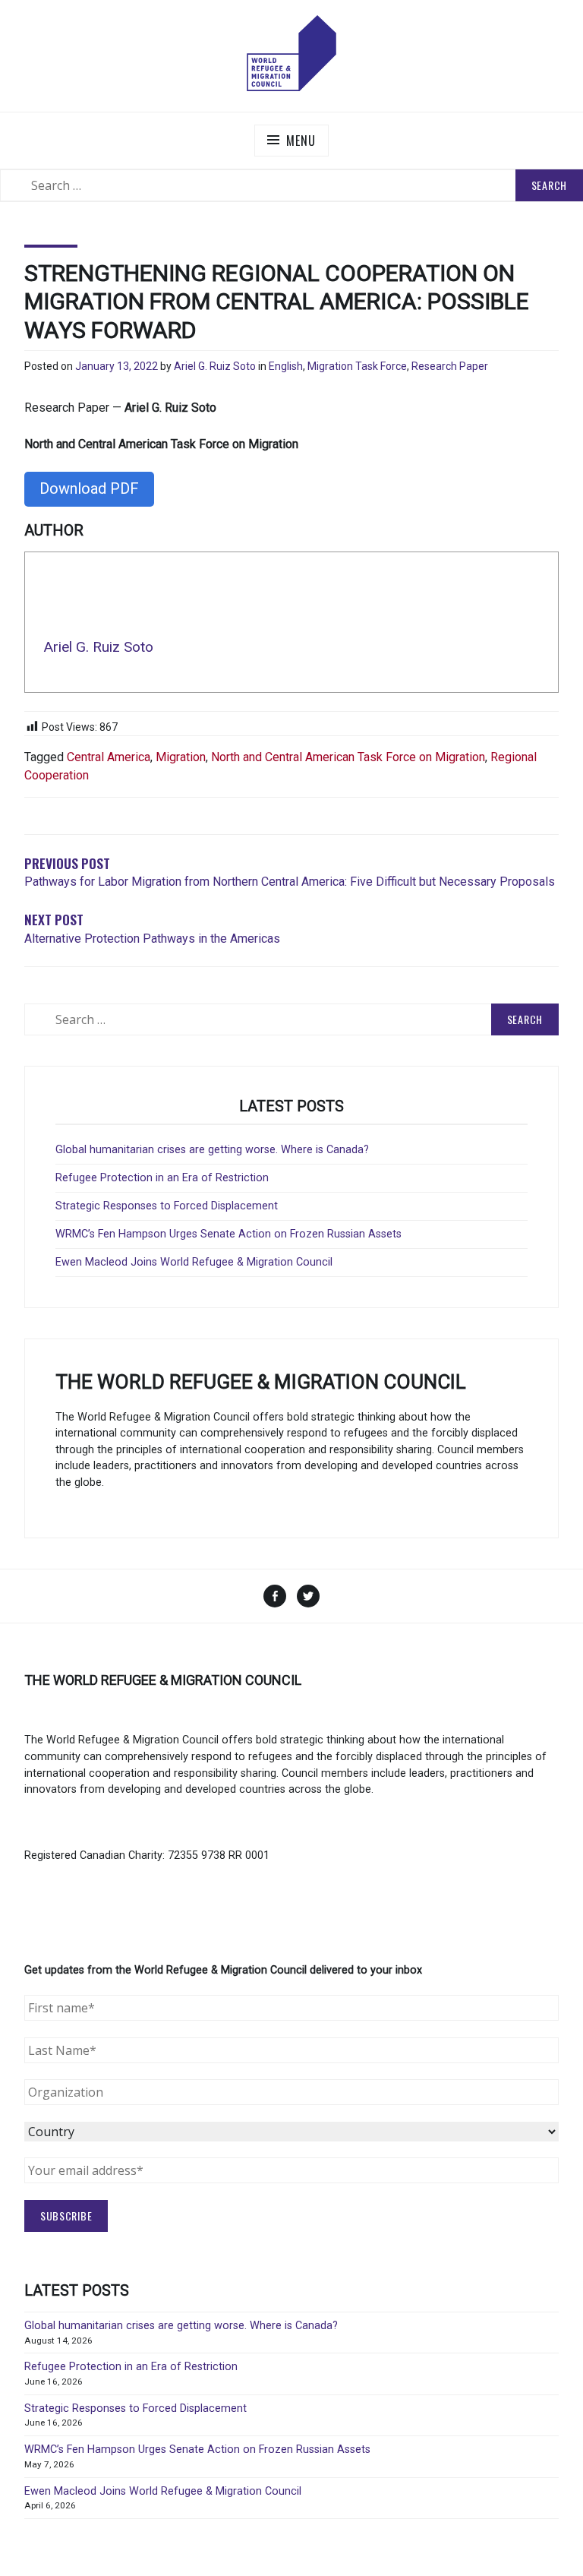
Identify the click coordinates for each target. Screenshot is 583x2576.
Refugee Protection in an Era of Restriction (162, 1178)
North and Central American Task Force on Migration (348, 757)
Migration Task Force (357, 366)
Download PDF (89, 488)
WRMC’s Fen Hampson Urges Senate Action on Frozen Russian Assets (228, 1234)
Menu (301, 141)
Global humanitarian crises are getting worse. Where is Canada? (212, 1150)
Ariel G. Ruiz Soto (215, 366)
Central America (109, 757)
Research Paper (450, 366)
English (286, 366)
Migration (181, 757)
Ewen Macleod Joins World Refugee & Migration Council (194, 1262)
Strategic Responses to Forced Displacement (167, 1206)
